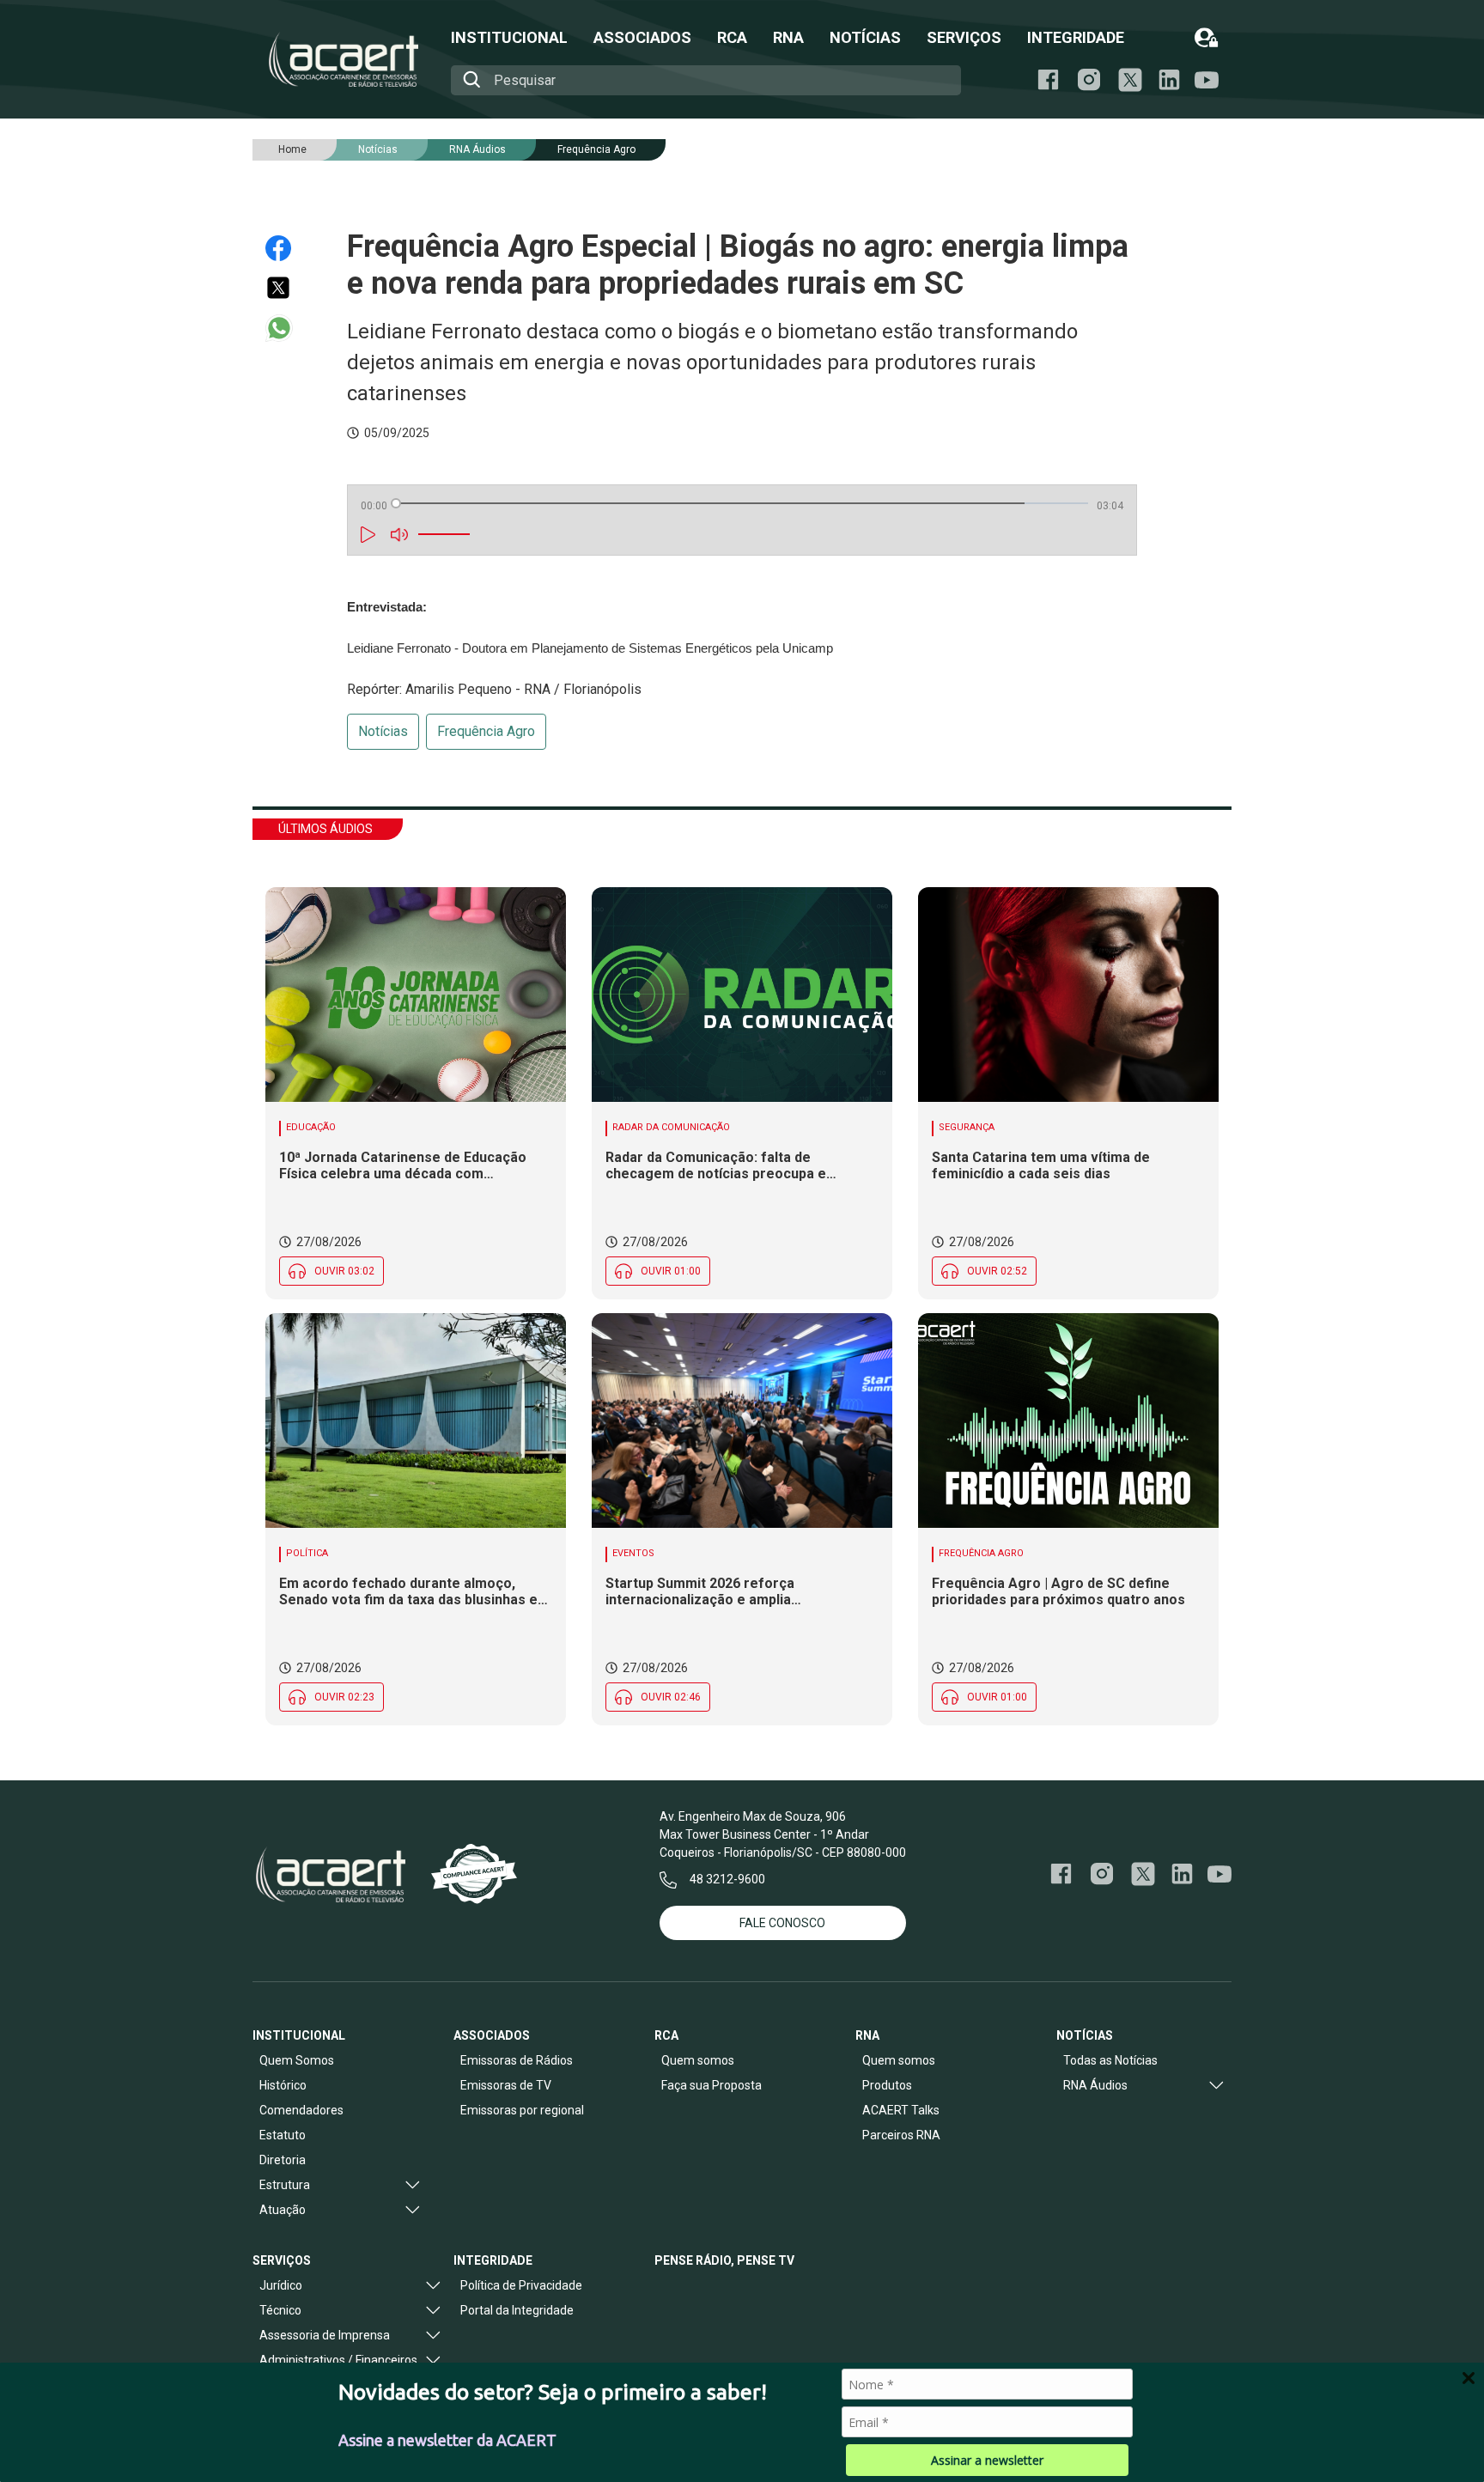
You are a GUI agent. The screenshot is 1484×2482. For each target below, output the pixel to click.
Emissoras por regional (522, 2110)
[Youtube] (1207, 80)
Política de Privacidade (521, 2285)
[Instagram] (1089, 80)
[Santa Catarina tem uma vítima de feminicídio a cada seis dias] (1068, 995)
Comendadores (301, 2110)
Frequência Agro (596, 149)
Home (292, 149)
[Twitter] (286, 288)
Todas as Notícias (1110, 2060)
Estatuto (283, 2135)
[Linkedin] (1169, 80)
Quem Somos (297, 2060)
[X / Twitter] (1130, 80)
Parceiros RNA (901, 2135)
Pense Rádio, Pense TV (724, 2260)
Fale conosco (782, 1923)
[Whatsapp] (286, 328)
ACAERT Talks (901, 2110)
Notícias (383, 731)
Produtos (887, 2085)
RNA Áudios (477, 149)
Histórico (283, 2085)
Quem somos (698, 2060)
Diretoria (283, 2160)
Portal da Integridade (517, 2310)
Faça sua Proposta (712, 2085)
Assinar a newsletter (987, 2460)
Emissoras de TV (506, 2085)
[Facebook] (1048, 80)
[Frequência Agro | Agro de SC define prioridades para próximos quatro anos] (1068, 1420)
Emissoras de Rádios (517, 2060)
